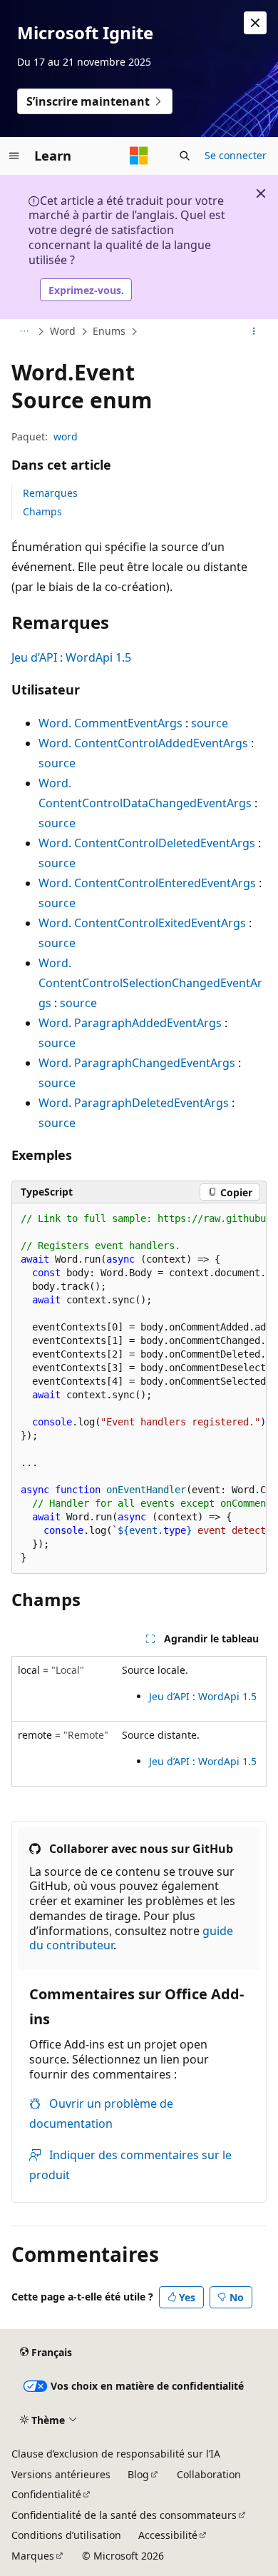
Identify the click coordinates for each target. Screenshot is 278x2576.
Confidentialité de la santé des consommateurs (124, 2515)
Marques (33, 2556)
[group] (139, 1389)
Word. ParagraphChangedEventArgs (137, 1063)
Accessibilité (168, 2535)
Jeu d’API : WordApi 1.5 (71, 657)
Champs (42, 511)
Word (63, 331)
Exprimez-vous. (86, 290)
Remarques (50, 493)
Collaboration (209, 2474)
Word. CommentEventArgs (110, 723)
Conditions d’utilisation (66, 2535)
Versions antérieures (61, 2474)
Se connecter (236, 155)
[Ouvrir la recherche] (185, 156)
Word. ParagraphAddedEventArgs (130, 1023)
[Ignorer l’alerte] (255, 23)
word (66, 436)
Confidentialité (46, 2494)
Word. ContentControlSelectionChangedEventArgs (150, 983)
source (210, 723)
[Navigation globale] (14, 156)
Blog (138, 2474)
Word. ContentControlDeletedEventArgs (147, 843)
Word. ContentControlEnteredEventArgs (147, 883)
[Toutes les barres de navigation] (24, 332)
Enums (109, 331)
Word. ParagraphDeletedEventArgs (134, 1103)
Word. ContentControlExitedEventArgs (142, 923)
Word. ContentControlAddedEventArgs (143, 743)
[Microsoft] (139, 156)
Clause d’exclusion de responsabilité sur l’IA (116, 2454)
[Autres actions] (254, 332)
